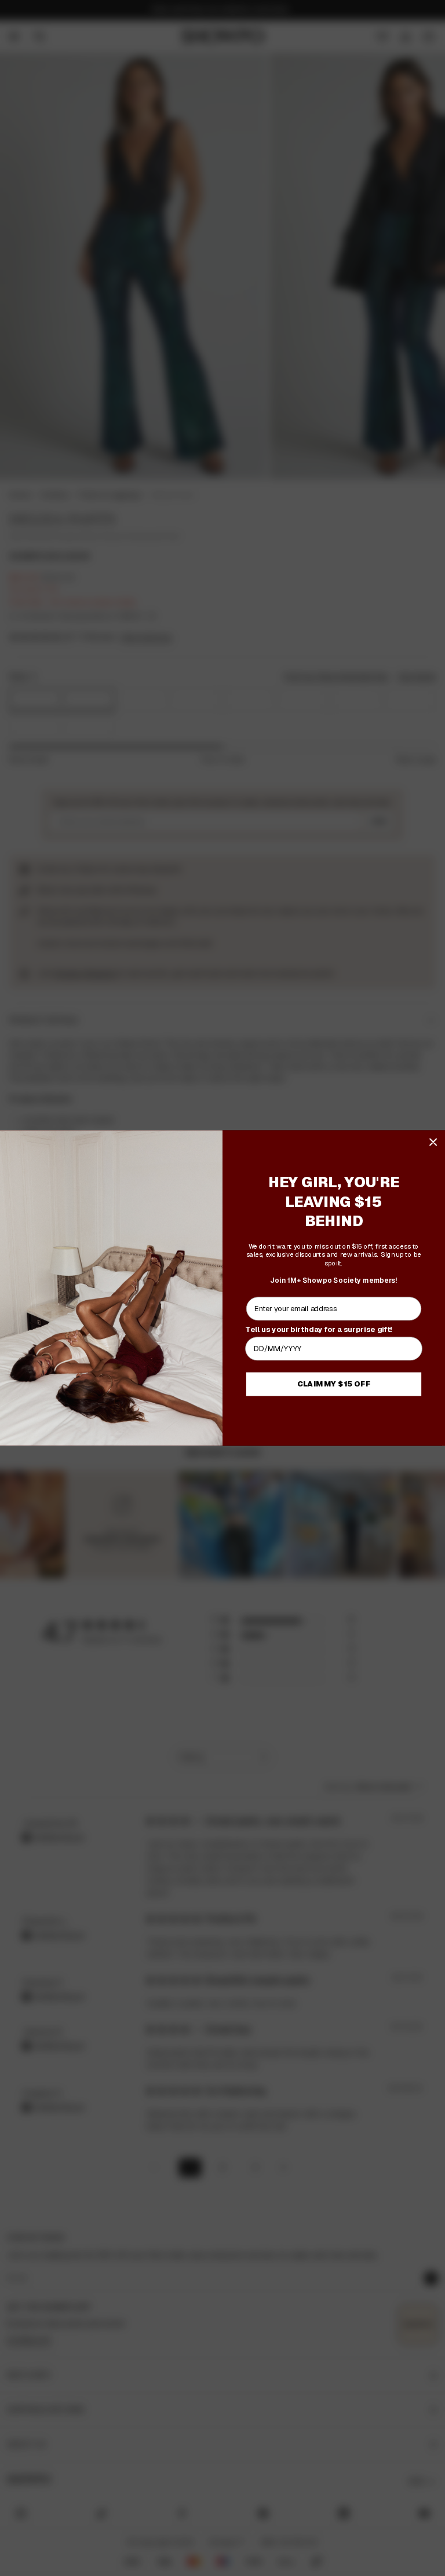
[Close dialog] (433, 1142)
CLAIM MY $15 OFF (334, 1384)
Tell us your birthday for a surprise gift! (319, 1329)
